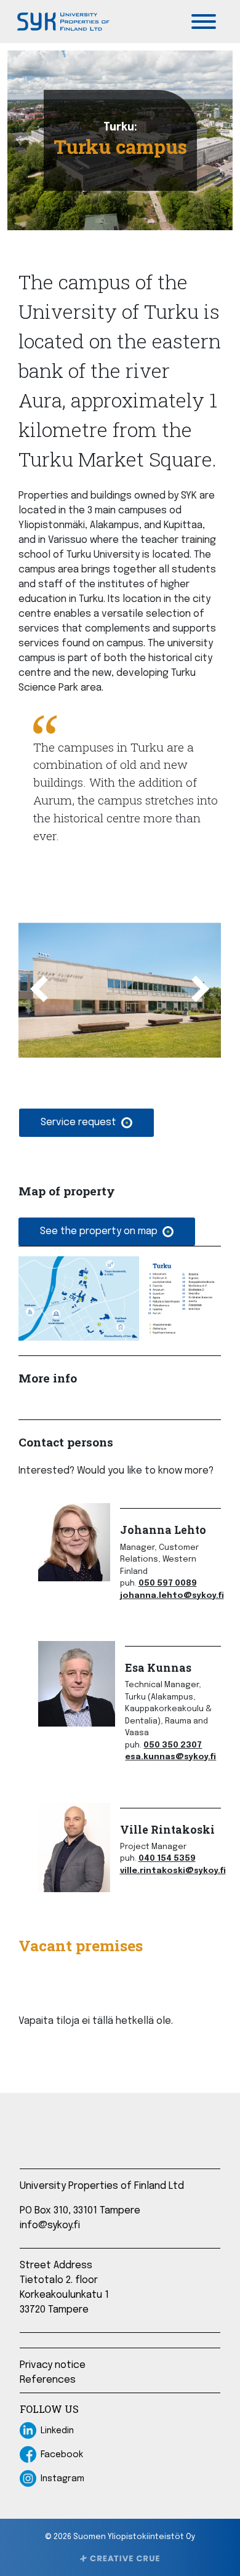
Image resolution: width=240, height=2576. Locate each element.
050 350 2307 (173, 1745)
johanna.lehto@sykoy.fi (172, 1596)
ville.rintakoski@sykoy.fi (173, 1871)
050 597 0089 (168, 1583)
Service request (78, 1122)
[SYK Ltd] (62, 22)
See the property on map (99, 1231)
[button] (33, 990)
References (48, 2380)
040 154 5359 (167, 1859)
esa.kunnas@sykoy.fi (170, 1757)
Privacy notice (53, 2365)
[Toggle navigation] (204, 22)
